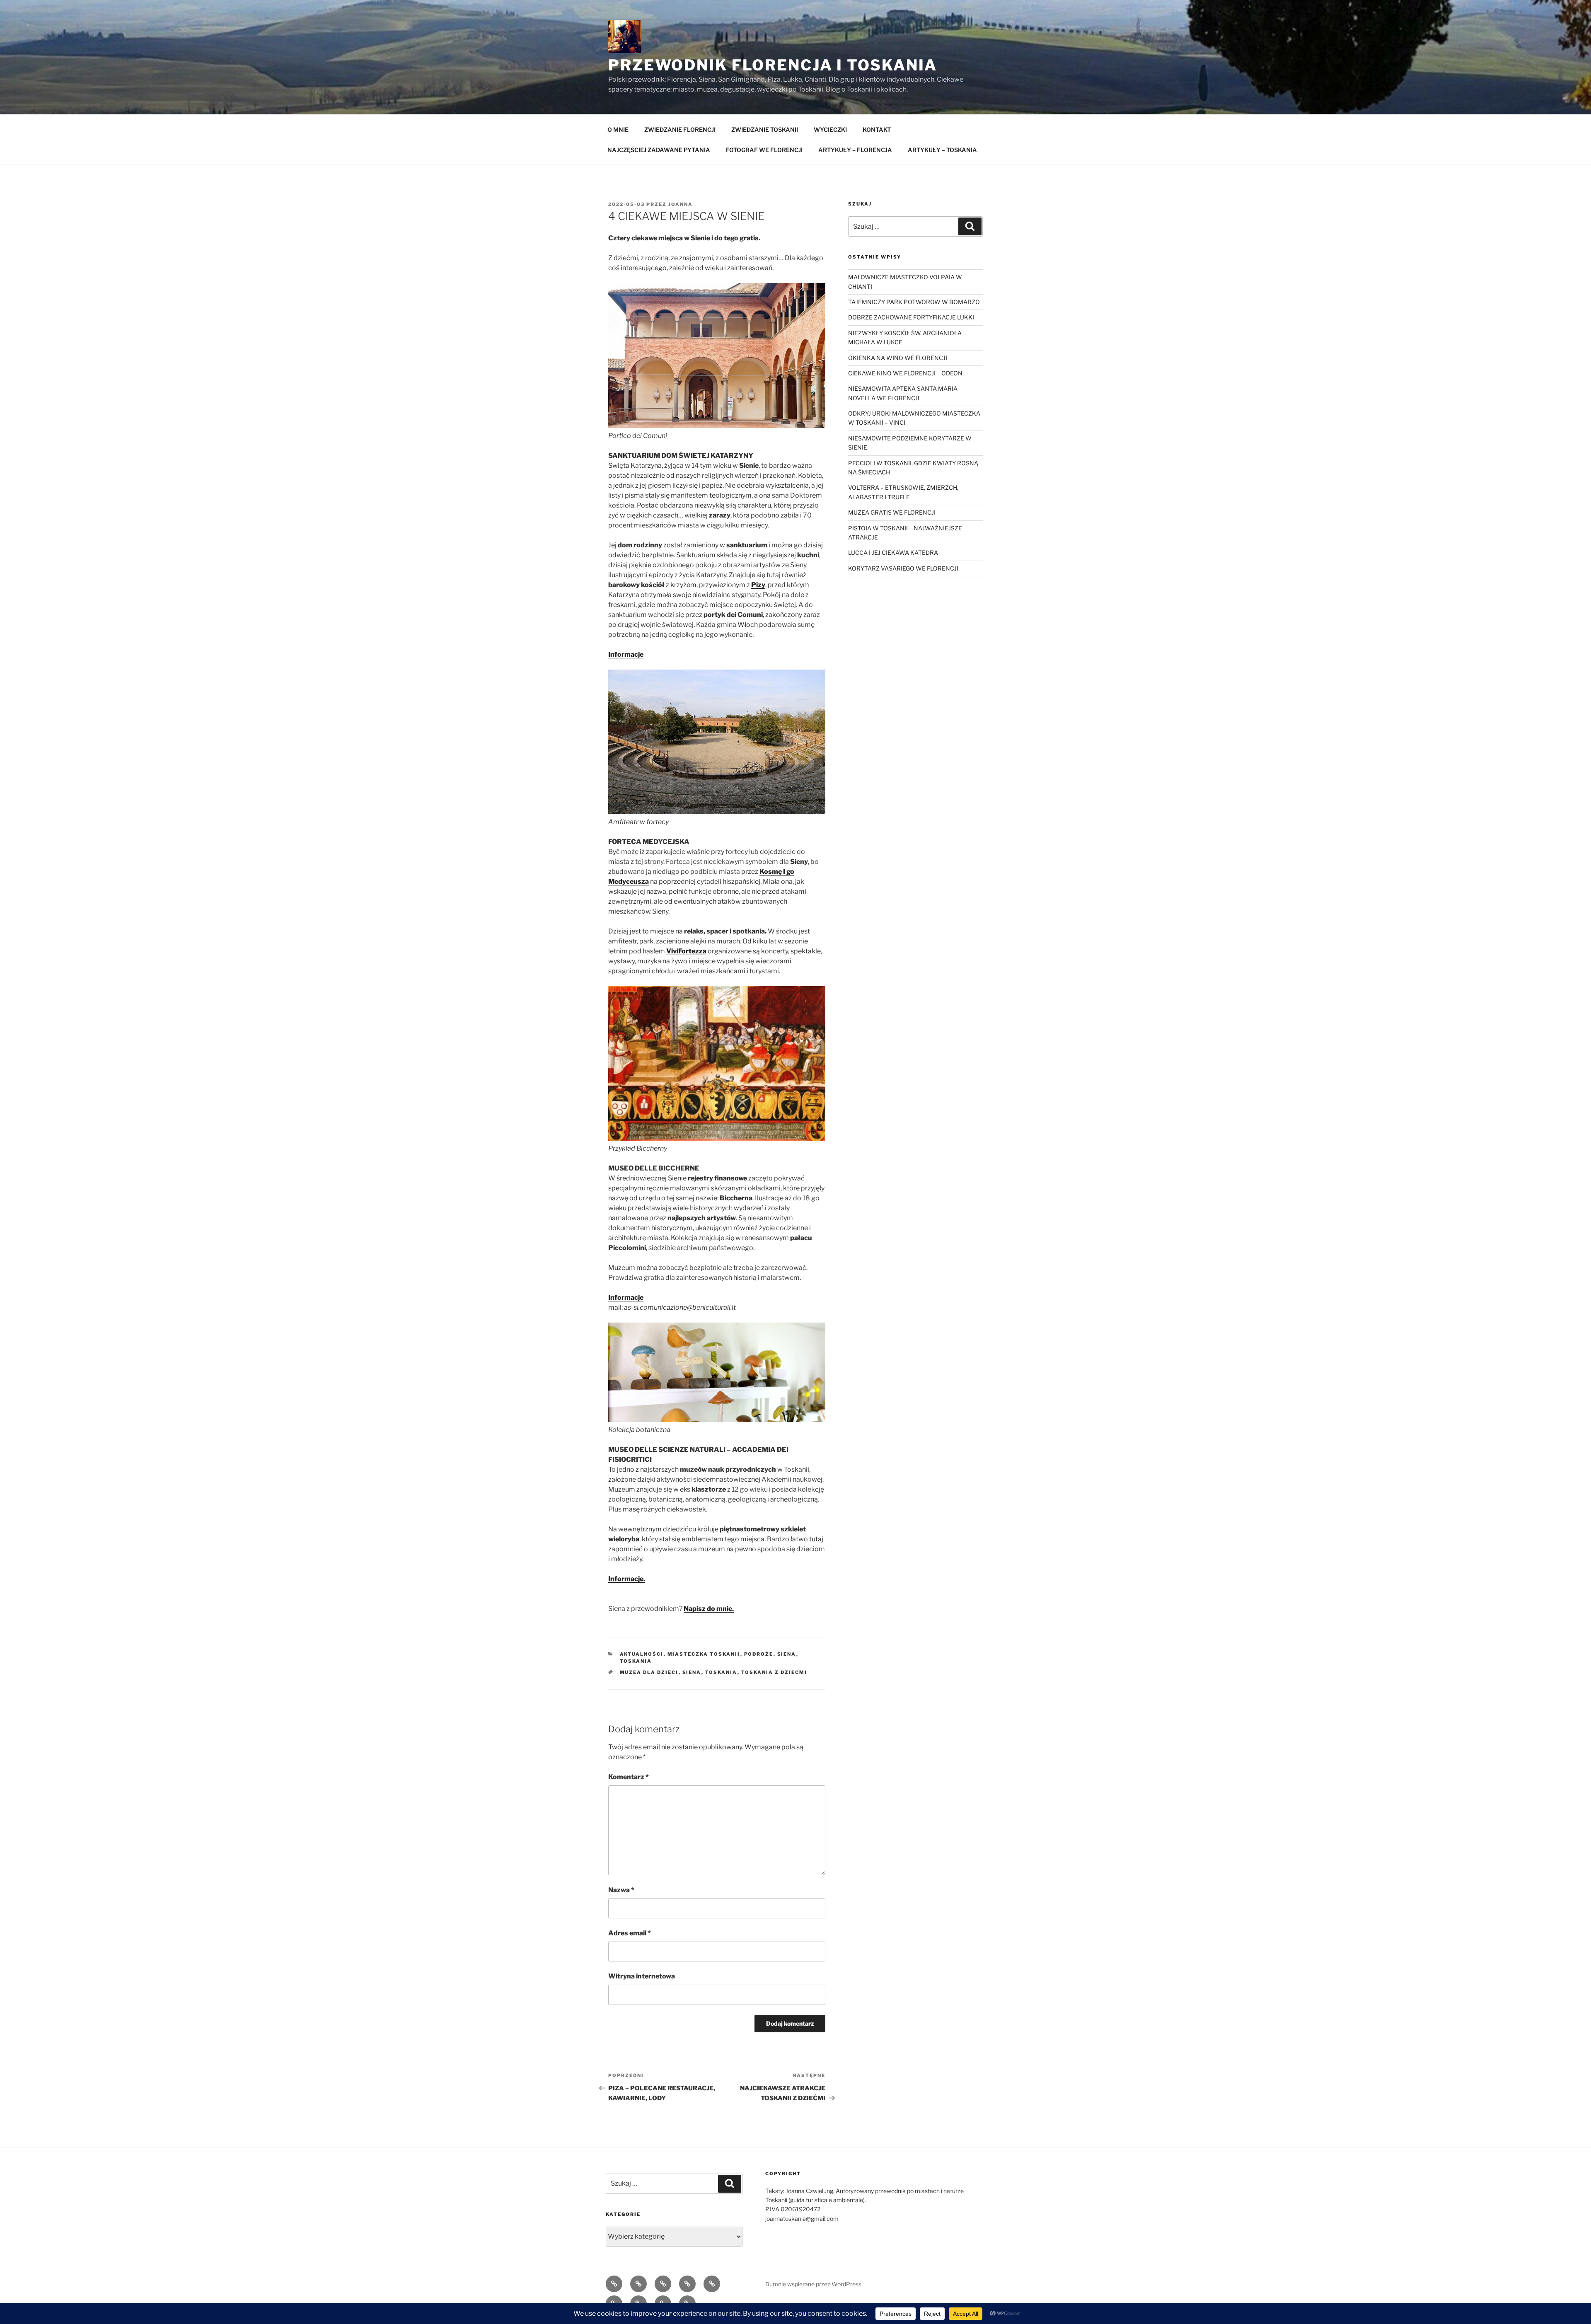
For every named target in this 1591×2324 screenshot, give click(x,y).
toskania (721, 1672)
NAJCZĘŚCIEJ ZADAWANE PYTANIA (659, 150)
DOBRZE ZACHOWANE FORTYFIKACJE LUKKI (911, 317)
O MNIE (618, 129)
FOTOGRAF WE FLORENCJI (764, 150)
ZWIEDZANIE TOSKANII (765, 129)
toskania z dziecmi (774, 1672)
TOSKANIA (636, 1661)
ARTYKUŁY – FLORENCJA (855, 150)
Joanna (681, 204)
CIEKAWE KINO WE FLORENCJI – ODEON (905, 373)
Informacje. (627, 1579)
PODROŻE (759, 1654)
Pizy (758, 585)
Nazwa (621, 1890)
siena (692, 1672)
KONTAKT (877, 129)
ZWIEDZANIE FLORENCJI (680, 129)
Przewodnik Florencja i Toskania (773, 65)
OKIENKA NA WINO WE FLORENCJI (898, 358)
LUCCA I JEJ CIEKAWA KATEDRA (893, 553)
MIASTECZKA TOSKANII (704, 1654)
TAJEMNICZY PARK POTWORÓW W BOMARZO (914, 302)
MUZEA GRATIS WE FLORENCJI (892, 512)
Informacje (626, 654)
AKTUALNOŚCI (642, 1654)
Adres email (630, 1933)
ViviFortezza (686, 951)
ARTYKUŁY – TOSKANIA (942, 150)
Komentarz (629, 1777)
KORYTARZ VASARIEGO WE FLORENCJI (903, 568)
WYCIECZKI (830, 129)
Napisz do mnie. (709, 1609)
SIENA (787, 1654)
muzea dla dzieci (649, 1672)
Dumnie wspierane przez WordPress (813, 2284)
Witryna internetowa (642, 1976)
